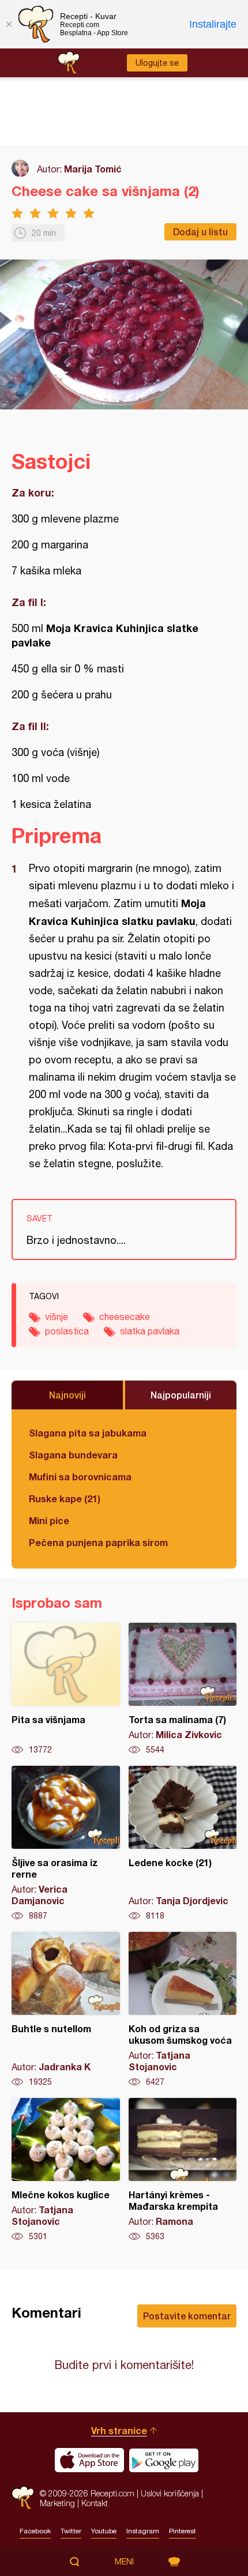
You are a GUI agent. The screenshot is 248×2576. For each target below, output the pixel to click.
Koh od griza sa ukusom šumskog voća (183, 2010)
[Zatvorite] (9, 24)
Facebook (35, 2531)
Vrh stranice (119, 2430)
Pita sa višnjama (66, 1689)
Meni (124, 2562)
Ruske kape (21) (65, 1498)
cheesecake (125, 1317)
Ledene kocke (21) (183, 1844)
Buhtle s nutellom (66, 2010)
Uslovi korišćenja (170, 2493)
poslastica (67, 1331)
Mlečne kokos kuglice (66, 2170)
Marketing (57, 2503)
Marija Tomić (93, 169)
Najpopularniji (181, 1395)
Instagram (143, 2531)
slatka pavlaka (150, 1331)
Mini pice (49, 1520)
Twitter (71, 2531)
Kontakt (95, 2503)
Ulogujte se (157, 63)
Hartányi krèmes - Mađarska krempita (183, 2170)
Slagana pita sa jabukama (88, 1433)
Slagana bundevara (73, 1455)
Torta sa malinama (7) (183, 1689)
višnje (57, 1317)
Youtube (104, 2531)
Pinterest (183, 2531)
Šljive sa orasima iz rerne (66, 1844)
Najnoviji (67, 1395)
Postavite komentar (187, 2316)
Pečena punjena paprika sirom (98, 1542)
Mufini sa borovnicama (80, 1477)
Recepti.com (23, 2498)
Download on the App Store (89, 2460)
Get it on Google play (164, 2460)
